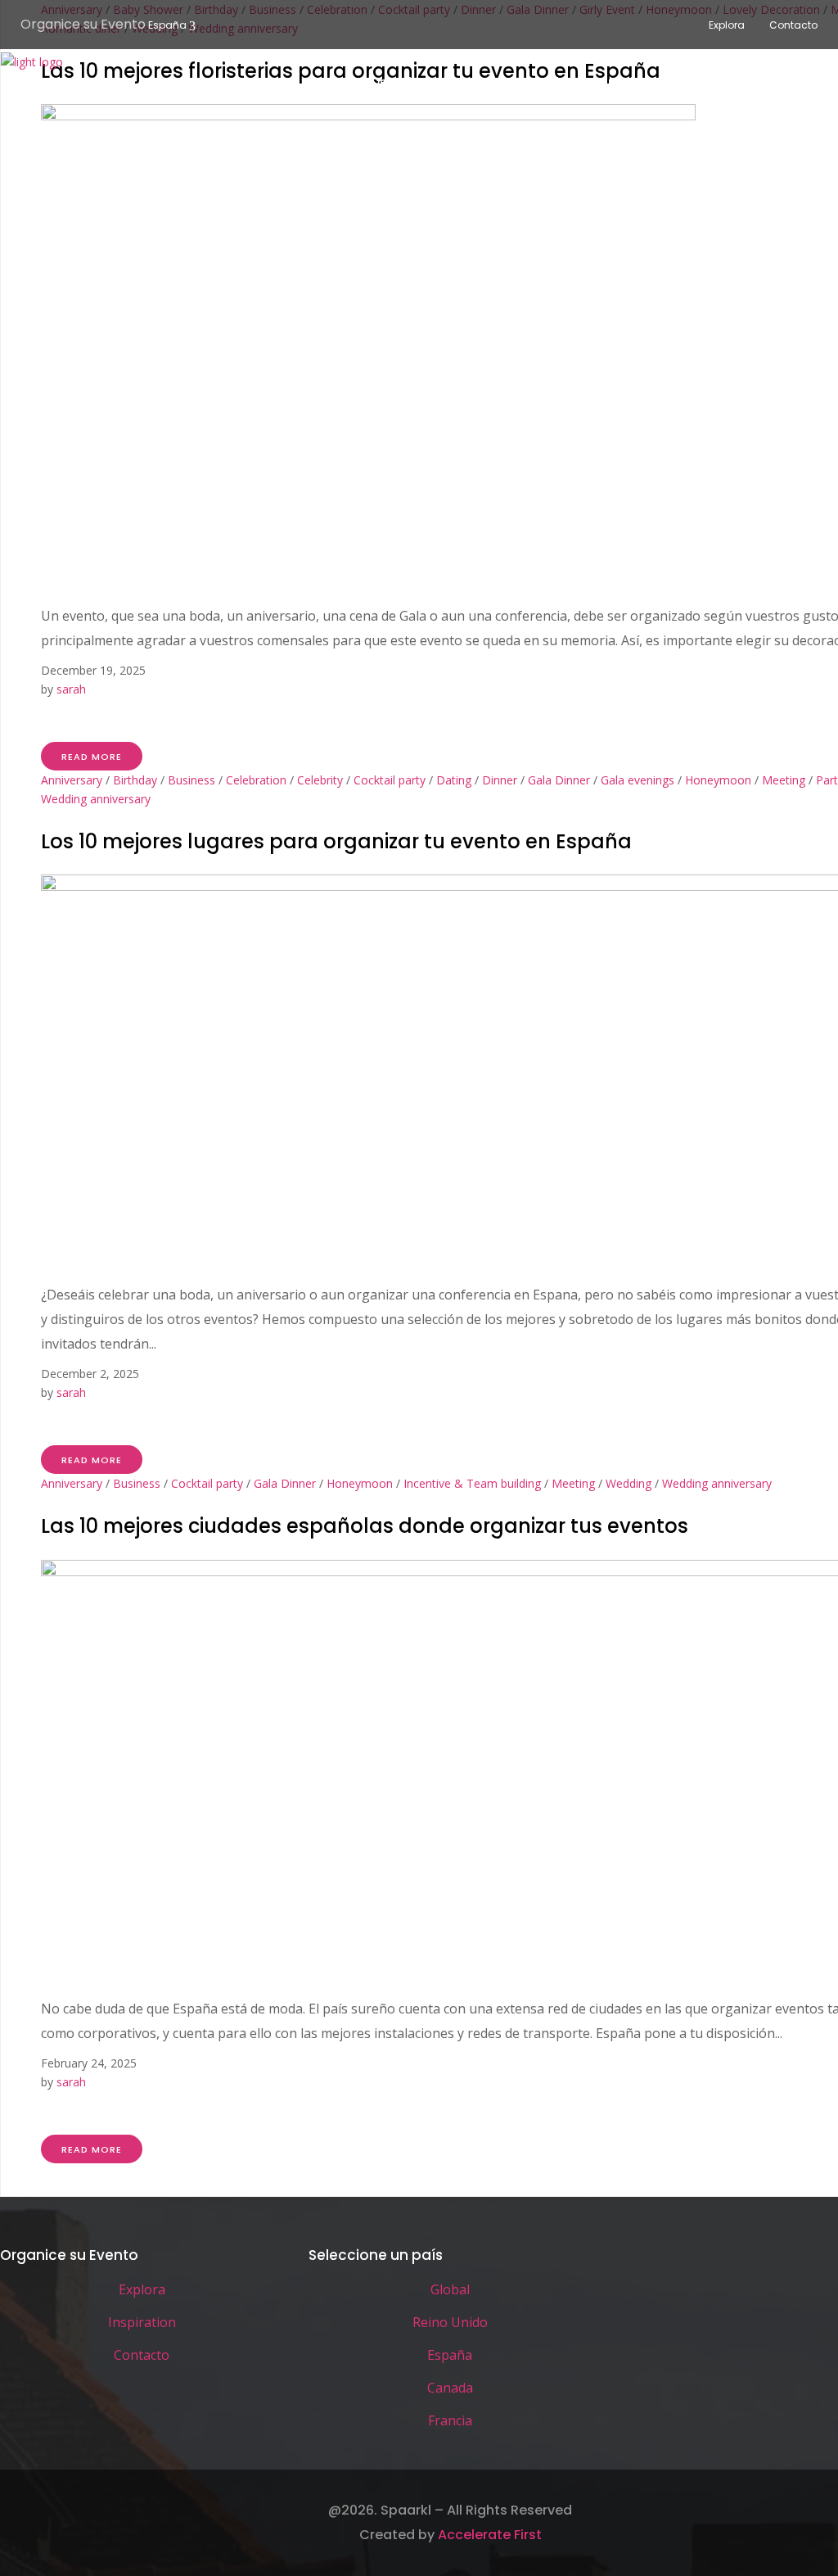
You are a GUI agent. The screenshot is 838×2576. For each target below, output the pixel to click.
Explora (727, 25)
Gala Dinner (559, 780)
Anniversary (72, 780)
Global (450, 2289)
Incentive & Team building (472, 1483)
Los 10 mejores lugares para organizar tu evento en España (336, 841)
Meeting (784, 780)
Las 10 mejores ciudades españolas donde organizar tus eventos (365, 1526)
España (167, 25)
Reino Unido (450, 2322)
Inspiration (142, 2322)
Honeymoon (718, 780)
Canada (450, 2388)
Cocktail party (390, 780)
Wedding (628, 1483)
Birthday (135, 780)
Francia (450, 2420)
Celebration (256, 780)
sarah (71, 689)
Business (191, 780)
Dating (454, 780)
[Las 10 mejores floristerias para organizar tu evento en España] (368, 116)
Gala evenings (638, 780)
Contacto (793, 25)
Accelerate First (490, 2535)
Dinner (500, 780)
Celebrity (320, 780)
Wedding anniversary (96, 799)
